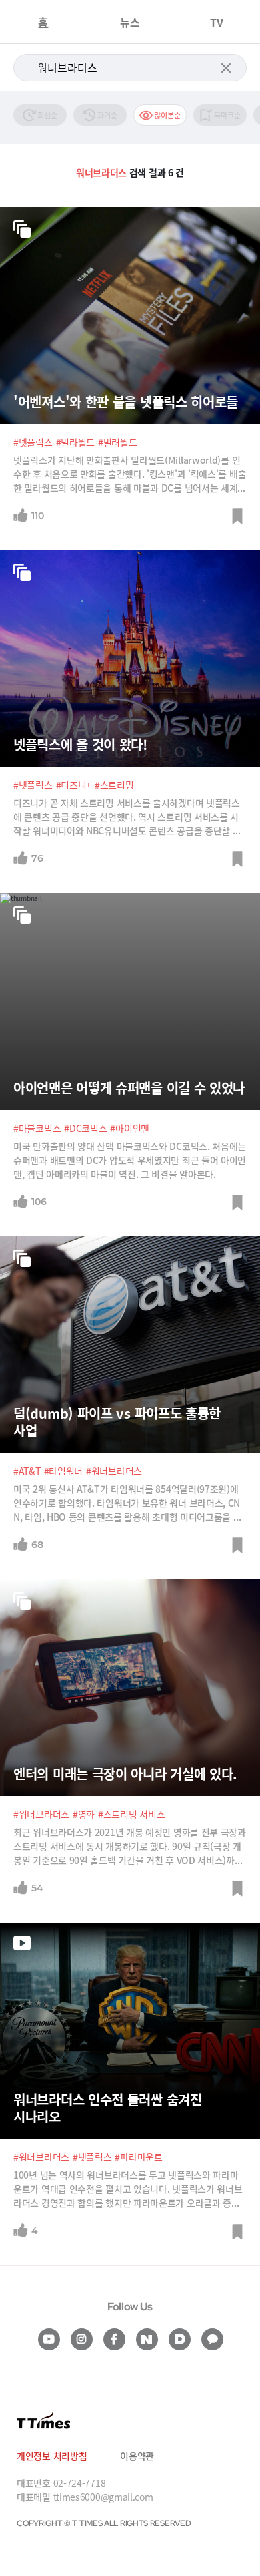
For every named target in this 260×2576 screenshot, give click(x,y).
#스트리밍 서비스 (131, 1814)
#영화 (84, 1814)
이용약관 (137, 2456)
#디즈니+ (74, 785)
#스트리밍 (114, 785)
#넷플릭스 (33, 442)
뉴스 (130, 22)
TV (217, 22)
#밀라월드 (76, 442)
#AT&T (27, 1471)
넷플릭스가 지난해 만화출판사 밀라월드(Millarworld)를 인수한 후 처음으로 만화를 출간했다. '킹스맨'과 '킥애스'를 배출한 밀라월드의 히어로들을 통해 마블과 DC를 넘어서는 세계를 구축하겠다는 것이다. (130, 474)
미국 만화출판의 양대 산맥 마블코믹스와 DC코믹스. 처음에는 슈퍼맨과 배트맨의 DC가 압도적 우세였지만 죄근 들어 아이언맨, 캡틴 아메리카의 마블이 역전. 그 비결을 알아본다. (130, 1160)
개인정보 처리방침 (52, 2456)
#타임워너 (64, 1471)
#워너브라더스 (114, 1471)
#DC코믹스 (85, 1128)
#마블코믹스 (37, 1128)
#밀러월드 (118, 442)
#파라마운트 (138, 2157)
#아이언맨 (130, 1128)
